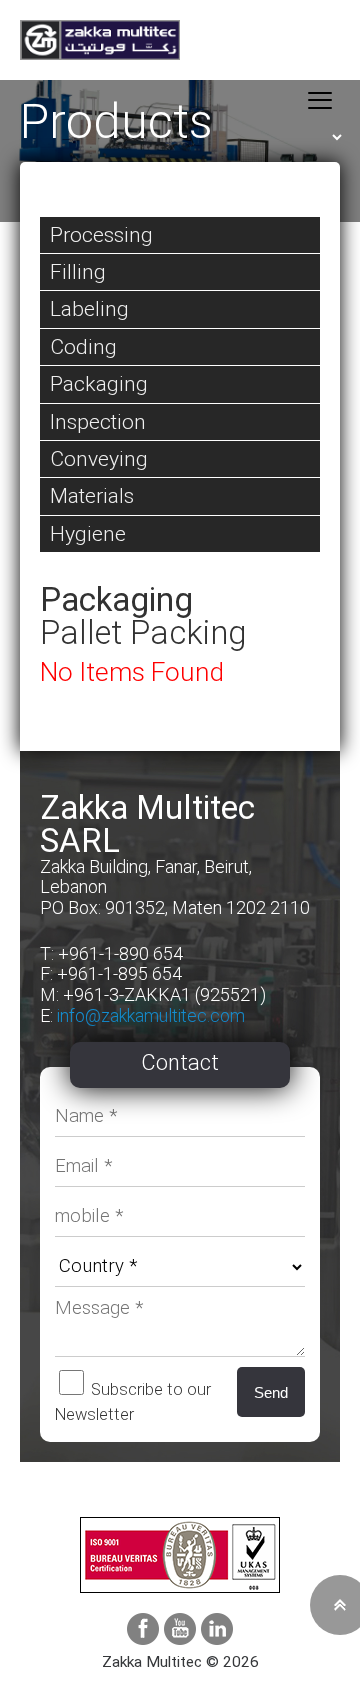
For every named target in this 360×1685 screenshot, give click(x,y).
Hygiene (88, 533)
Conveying (99, 458)
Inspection (98, 421)
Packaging (99, 383)
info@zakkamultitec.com (151, 1015)
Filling (78, 271)
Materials (92, 495)
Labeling (89, 308)
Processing (101, 234)
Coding (83, 346)
